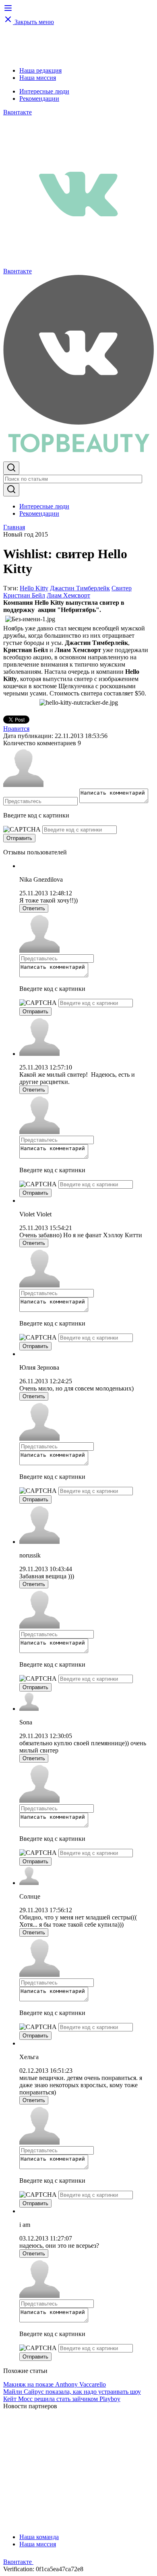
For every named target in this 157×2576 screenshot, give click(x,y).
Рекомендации (39, 99)
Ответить (34, 908)
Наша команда (39, 2537)
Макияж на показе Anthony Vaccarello (55, 2384)
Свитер (122, 588)
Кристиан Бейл (24, 595)
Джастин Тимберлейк (80, 588)
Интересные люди (44, 91)
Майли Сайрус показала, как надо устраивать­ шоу (72, 2392)
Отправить (19, 838)
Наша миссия (38, 78)
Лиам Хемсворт (68, 595)
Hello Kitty (34, 588)
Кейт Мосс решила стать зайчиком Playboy (62, 2399)
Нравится (16, 729)
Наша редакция (40, 70)
